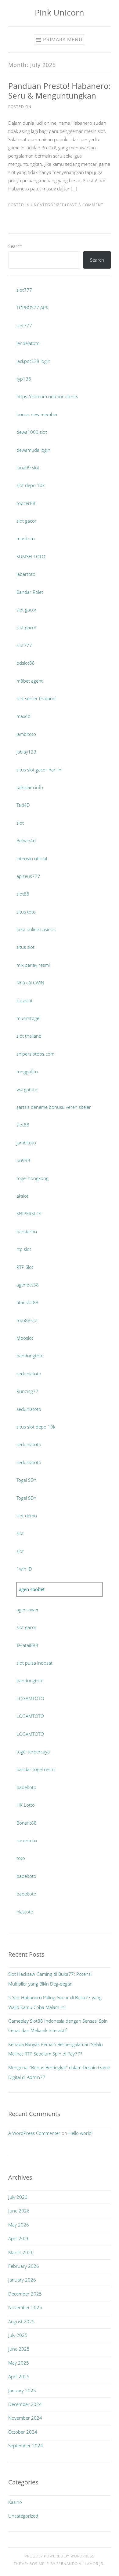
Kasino (15, 2502)
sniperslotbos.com (35, 1054)
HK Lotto (26, 1805)
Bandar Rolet (30, 592)
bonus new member (37, 414)
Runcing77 (27, 1391)
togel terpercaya (33, 1752)
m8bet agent (30, 681)
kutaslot (25, 1001)
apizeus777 (28, 876)
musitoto (26, 538)
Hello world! (81, 2133)
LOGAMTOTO (30, 1698)
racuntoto (27, 1840)
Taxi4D (23, 805)
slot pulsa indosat (34, 1663)
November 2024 (25, 2418)
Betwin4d (26, 841)
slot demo (27, 1516)
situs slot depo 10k (36, 1427)
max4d (23, 716)
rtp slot (24, 1249)
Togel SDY (26, 1480)
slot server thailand (36, 698)
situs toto (26, 912)
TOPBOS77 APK (32, 308)
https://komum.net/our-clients (47, 396)
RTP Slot (25, 1267)
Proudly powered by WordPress (60, 2556)
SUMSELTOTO (31, 556)
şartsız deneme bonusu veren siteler (54, 1107)
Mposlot (25, 1338)
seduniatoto (29, 1373)
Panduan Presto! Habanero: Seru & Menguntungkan (60, 91)
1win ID (24, 1569)
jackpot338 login (33, 361)
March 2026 (21, 2252)
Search (15, 246)
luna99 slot (28, 468)
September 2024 (26, 2445)
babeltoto (26, 1787)
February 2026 (24, 2266)
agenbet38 (28, 1285)
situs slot (25, 947)
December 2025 (25, 2294)
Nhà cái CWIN (30, 983)
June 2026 (19, 2211)
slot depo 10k (31, 485)
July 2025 (18, 2335)
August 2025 (22, 2321)
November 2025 (25, 2307)
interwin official (32, 858)
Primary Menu (63, 40)
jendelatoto (28, 343)
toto (21, 1858)
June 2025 (19, 2349)
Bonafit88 (27, 1823)
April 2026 (19, 2238)
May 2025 (19, 2363)
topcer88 (26, 503)
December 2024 (25, 2404)
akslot (22, 1196)
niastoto (25, 1912)
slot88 (23, 894)
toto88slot (27, 1320)
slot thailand (29, 1036)
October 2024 (23, 2432)
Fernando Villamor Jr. (80, 2564)
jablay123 (26, 752)
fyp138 (24, 379)
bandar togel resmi (36, 1769)
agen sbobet (32, 1589)
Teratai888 (27, 1645)
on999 (23, 1160)
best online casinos (36, 929)
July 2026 (18, 2197)
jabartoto (26, 574)
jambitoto (26, 734)
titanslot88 (27, 1302)
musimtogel (28, 1018)
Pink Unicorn (60, 12)
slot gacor (27, 521)
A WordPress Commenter (34, 2133)
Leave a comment (84, 205)
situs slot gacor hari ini (39, 770)
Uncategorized (48, 205)
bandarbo (27, 1231)
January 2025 (22, 2390)
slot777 (24, 290)
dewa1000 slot (32, 432)
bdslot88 (26, 663)
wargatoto (27, 1089)
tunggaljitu (27, 1071)
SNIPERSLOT (29, 1213)
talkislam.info (30, 787)
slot (20, 823)
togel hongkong (32, 1178)
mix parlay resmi (33, 965)
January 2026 (22, 2280)
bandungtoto (30, 1356)
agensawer (28, 1610)
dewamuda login (33, 450)
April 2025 (19, 2376)
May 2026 (19, 2225)
